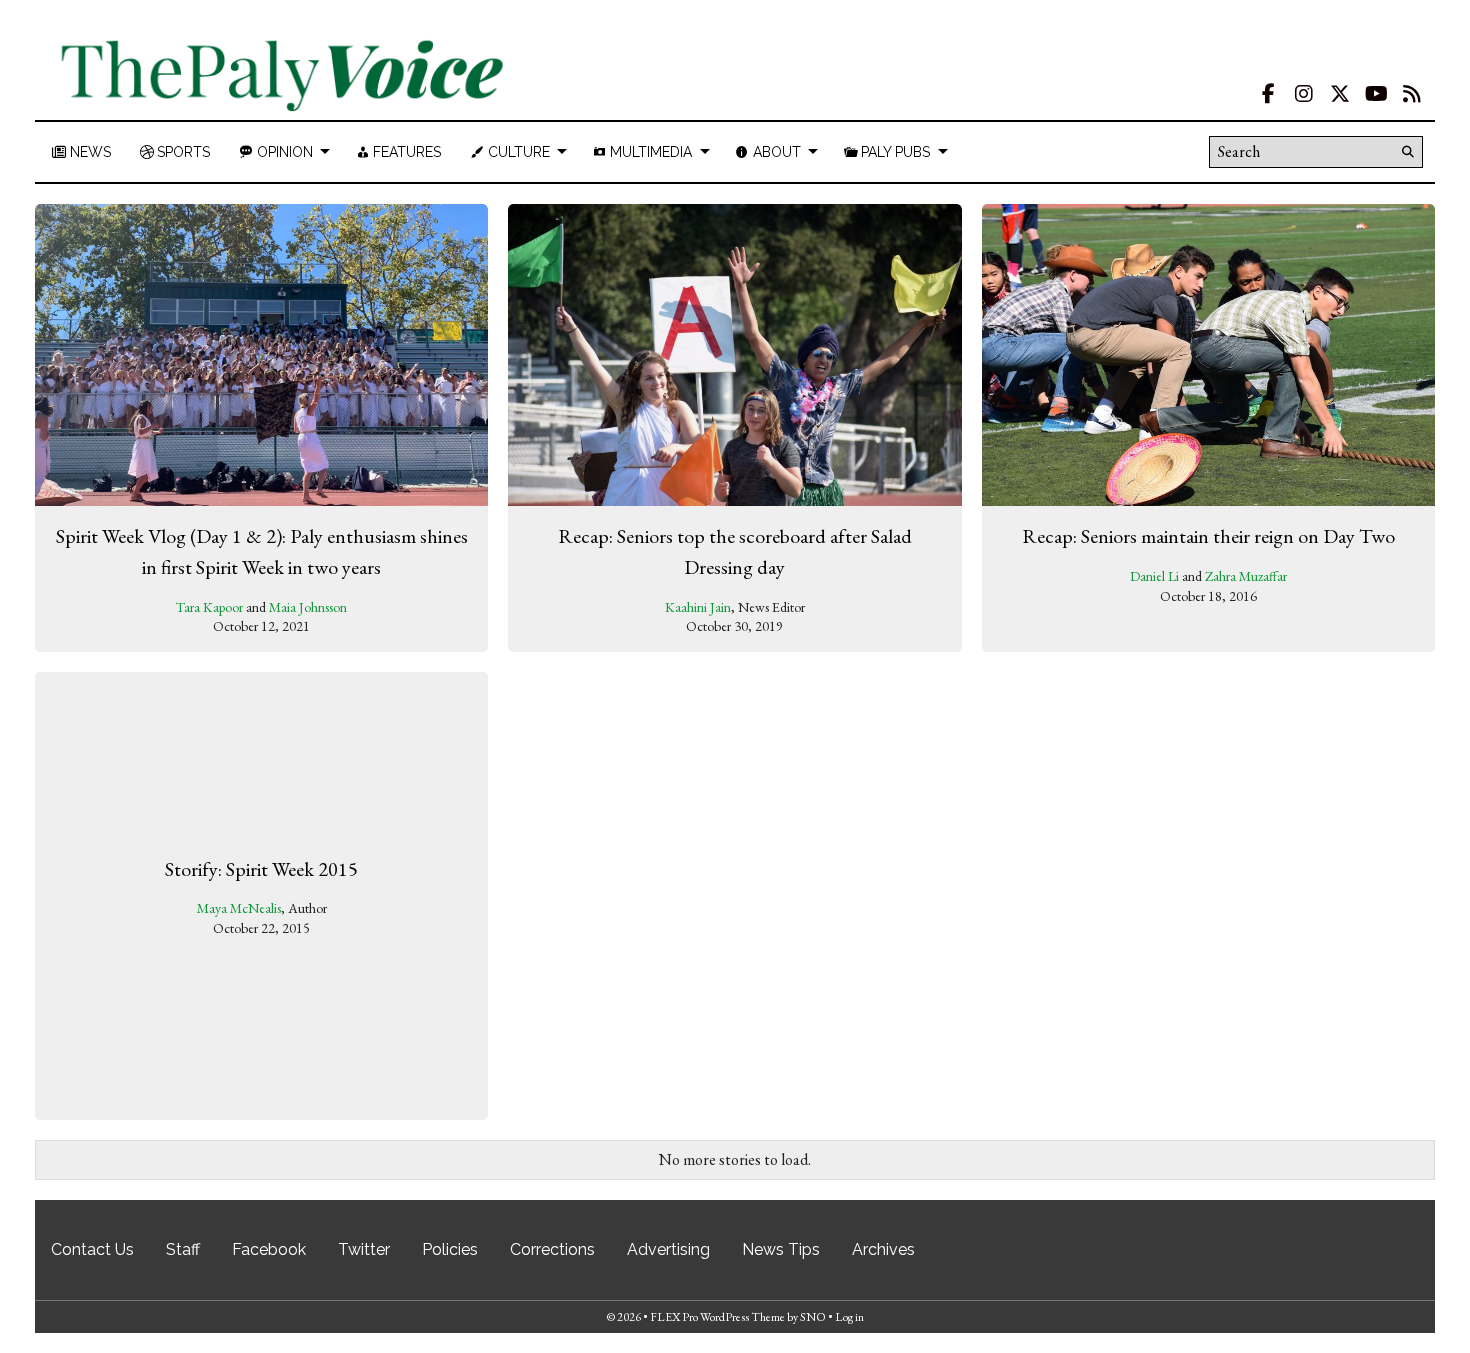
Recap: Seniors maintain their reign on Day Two (1208, 536)
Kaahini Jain (698, 607)
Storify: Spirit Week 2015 (261, 868)
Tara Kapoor (209, 607)
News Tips (781, 1249)
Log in (849, 1317)
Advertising (668, 1249)
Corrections (552, 1249)
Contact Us (92, 1249)
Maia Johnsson (308, 607)
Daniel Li (1154, 576)
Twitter (364, 1249)
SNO (813, 1317)
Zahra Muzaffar (1246, 576)
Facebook (269, 1249)
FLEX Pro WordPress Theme (717, 1317)
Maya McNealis (239, 908)
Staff (183, 1249)
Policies (450, 1249)
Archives (883, 1249)
